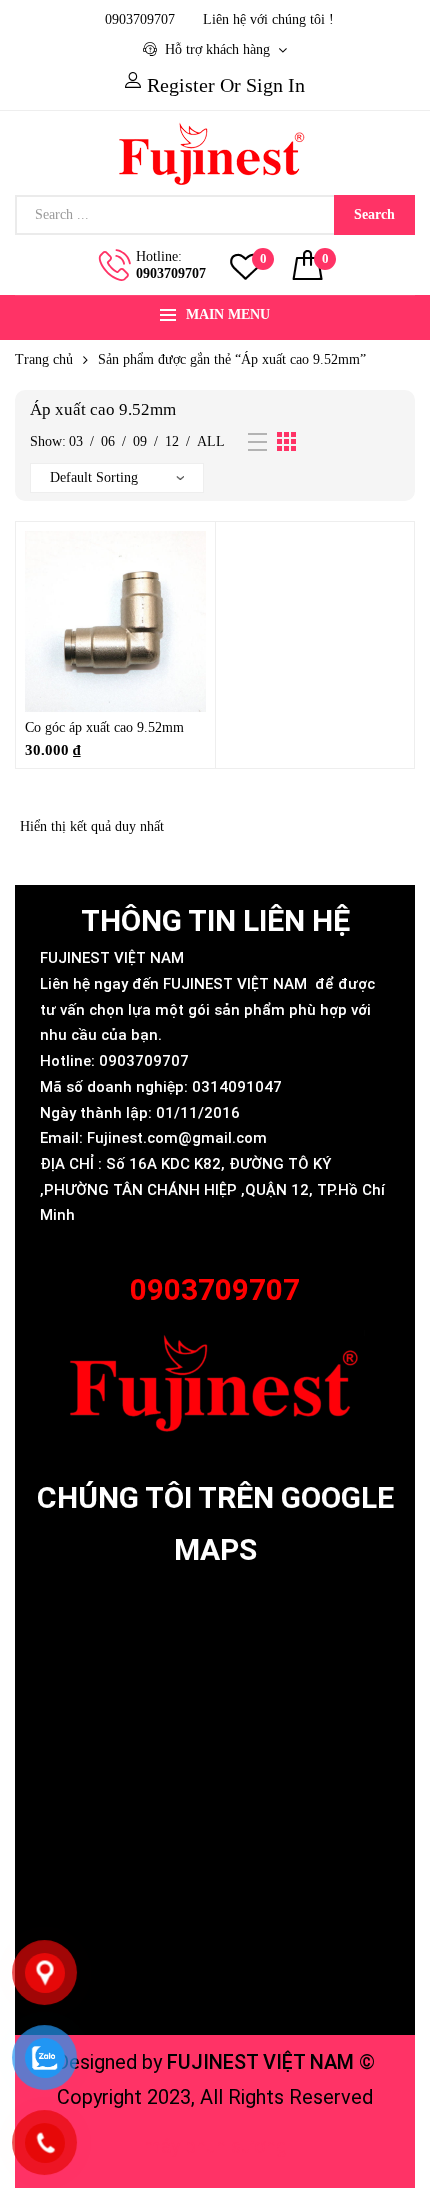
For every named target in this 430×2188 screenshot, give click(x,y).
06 (108, 441)
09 (140, 441)
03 (76, 441)
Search (374, 214)
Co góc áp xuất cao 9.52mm (104, 727)
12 (172, 441)
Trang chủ (44, 359)
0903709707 (171, 273)
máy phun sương (215, 2146)
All (211, 441)
